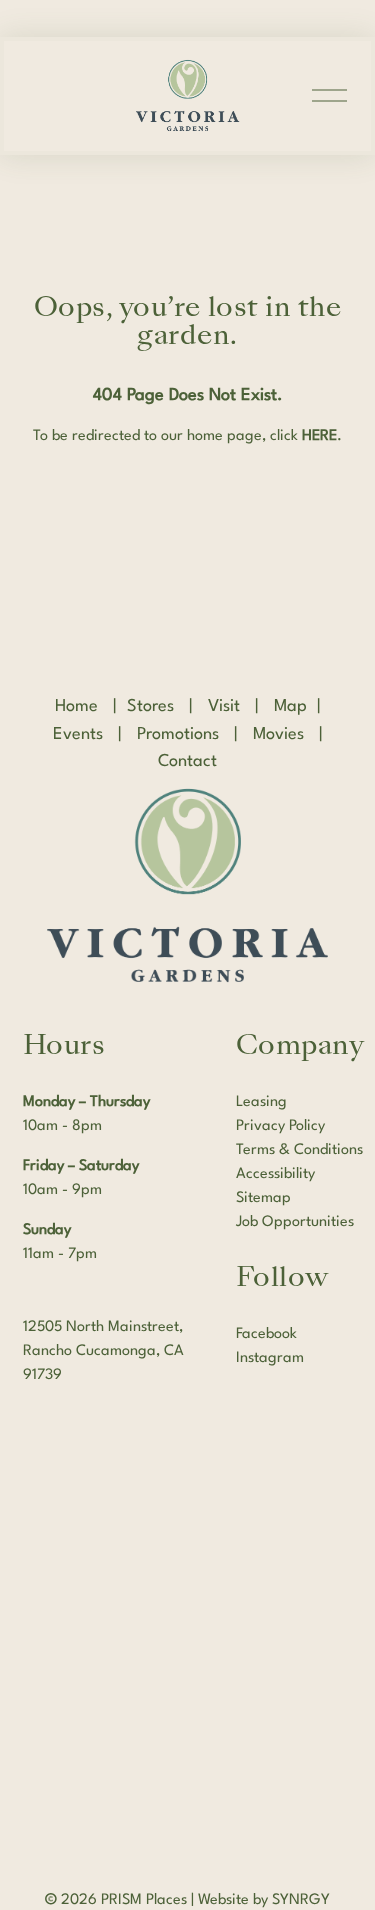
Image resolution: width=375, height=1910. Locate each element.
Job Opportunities (295, 1222)
